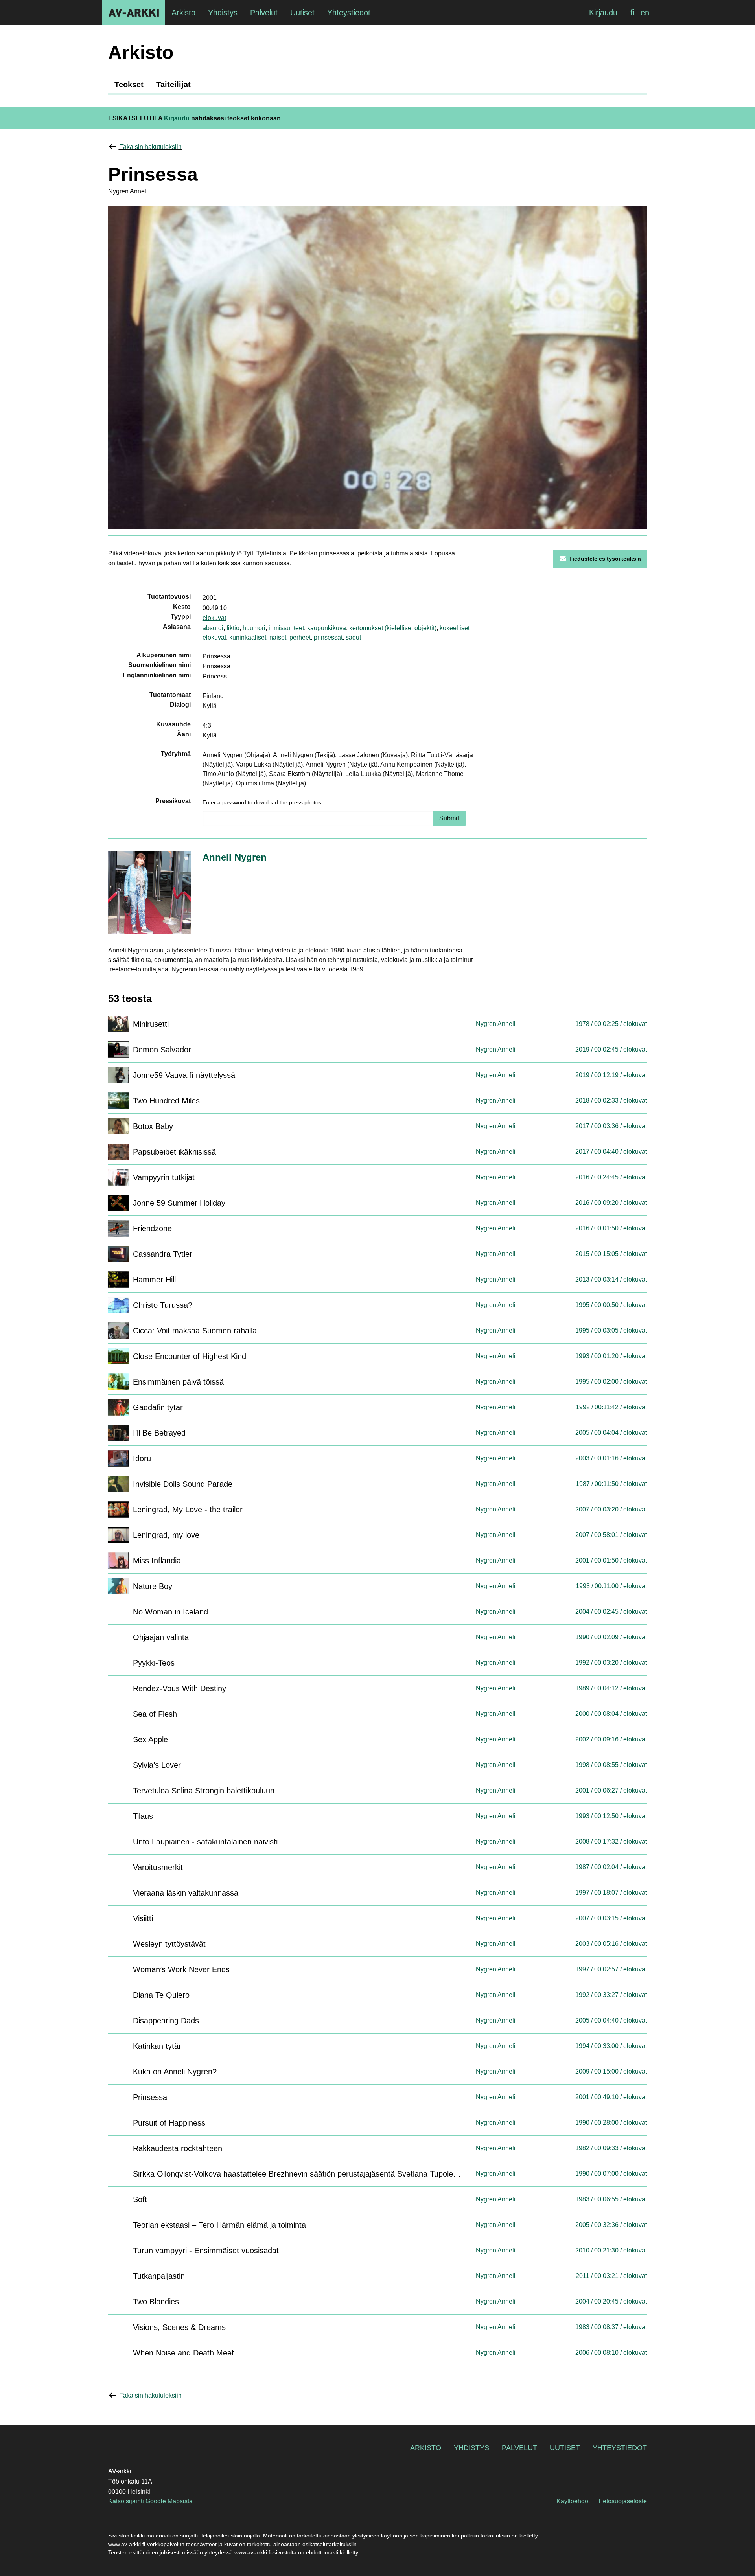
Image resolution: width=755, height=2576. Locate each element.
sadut (353, 637)
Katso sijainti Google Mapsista (150, 2501)
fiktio (233, 628)
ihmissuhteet (286, 628)
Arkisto (426, 2448)
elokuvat (214, 618)
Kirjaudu (603, 13)
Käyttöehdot (573, 2501)
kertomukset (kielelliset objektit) (393, 628)
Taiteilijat (173, 85)
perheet (300, 637)
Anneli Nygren (235, 857)
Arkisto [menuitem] (183, 13)
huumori (254, 628)
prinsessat (328, 637)
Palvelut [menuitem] (264, 13)
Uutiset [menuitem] (302, 13)
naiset (278, 637)
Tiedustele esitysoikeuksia (605, 559)
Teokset (129, 85)
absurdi (213, 628)
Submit (449, 818)
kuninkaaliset (248, 637)
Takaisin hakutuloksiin (151, 147)
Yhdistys (471, 2448)
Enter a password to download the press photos (262, 802)
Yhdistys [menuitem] (223, 13)
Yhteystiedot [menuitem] (349, 13)
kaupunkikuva (327, 628)
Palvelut (519, 2448)
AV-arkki (134, 13)
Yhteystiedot (620, 2448)
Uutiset (565, 2448)
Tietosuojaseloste (622, 2501)
